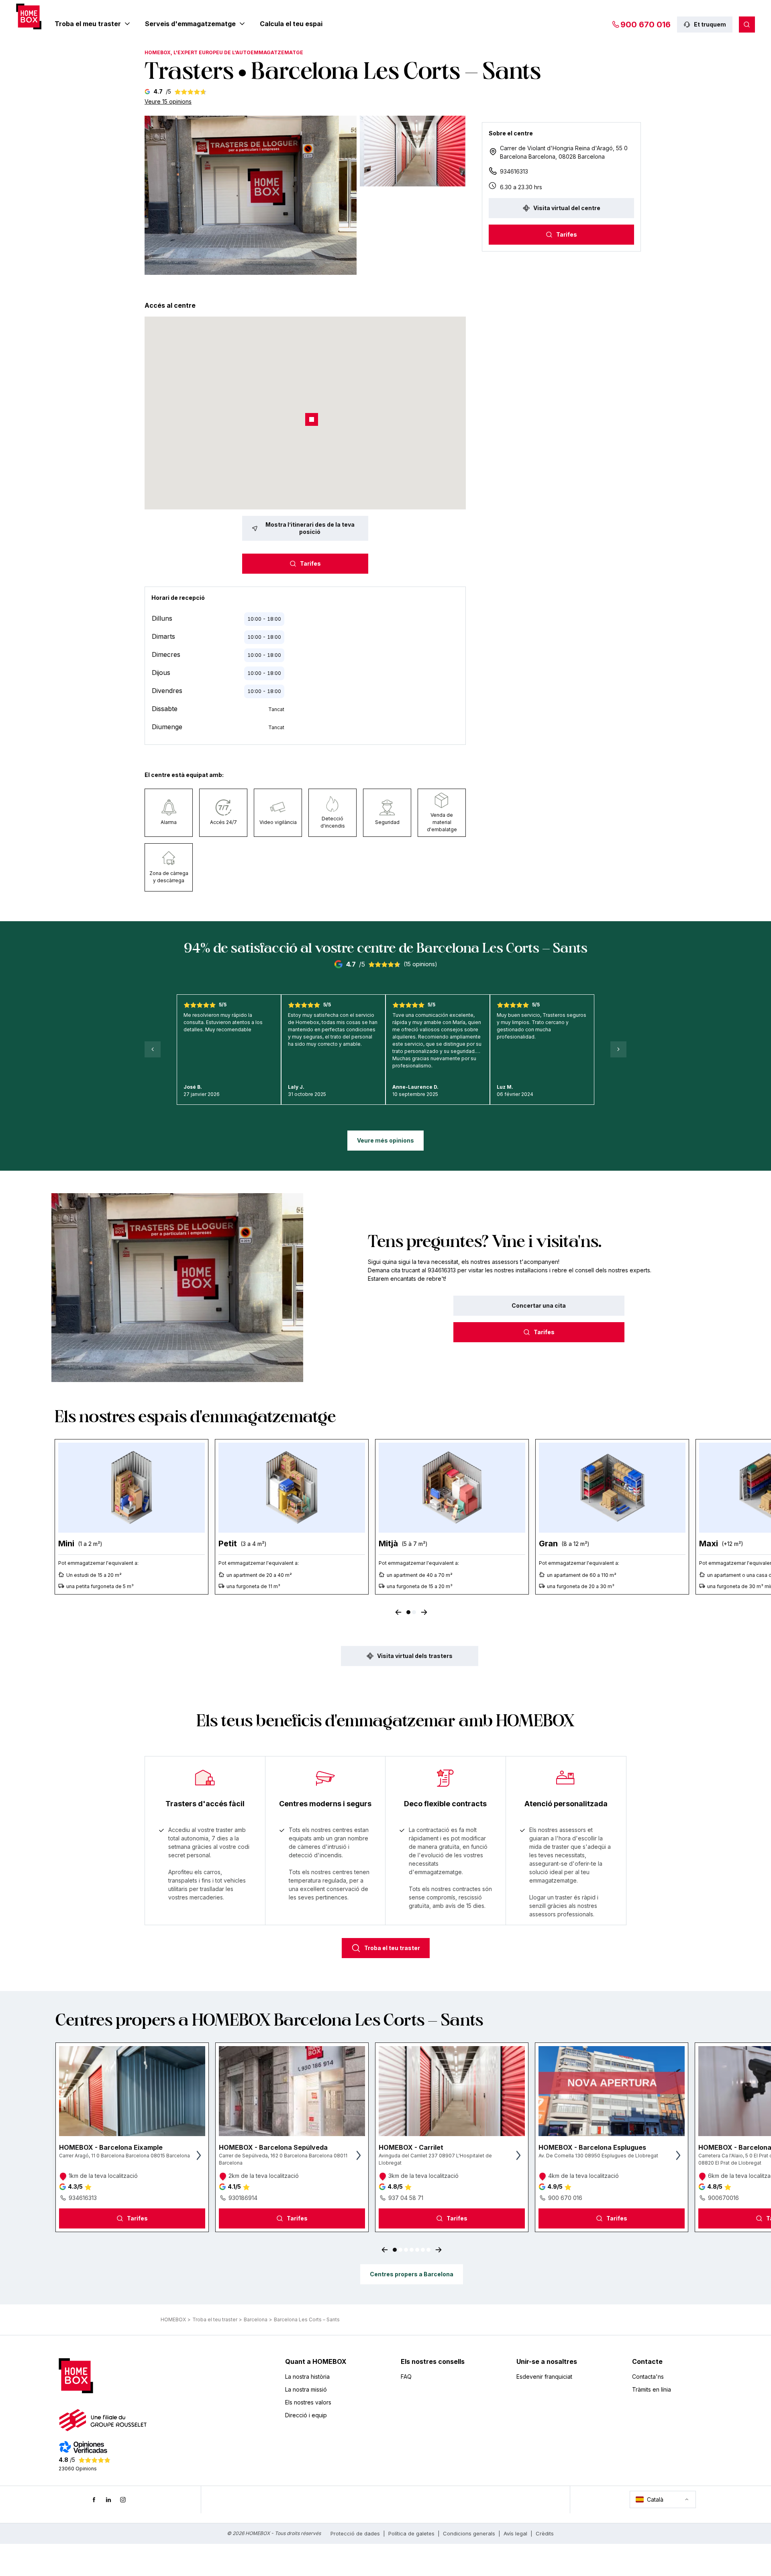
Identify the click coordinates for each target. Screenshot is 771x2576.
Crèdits (545, 2533)
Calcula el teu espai (291, 24)
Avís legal (515, 2533)
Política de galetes (411, 2533)
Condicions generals (469, 2533)
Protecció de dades (355, 2533)
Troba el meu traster (88, 24)
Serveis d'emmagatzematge (190, 24)
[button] (251, 195)
